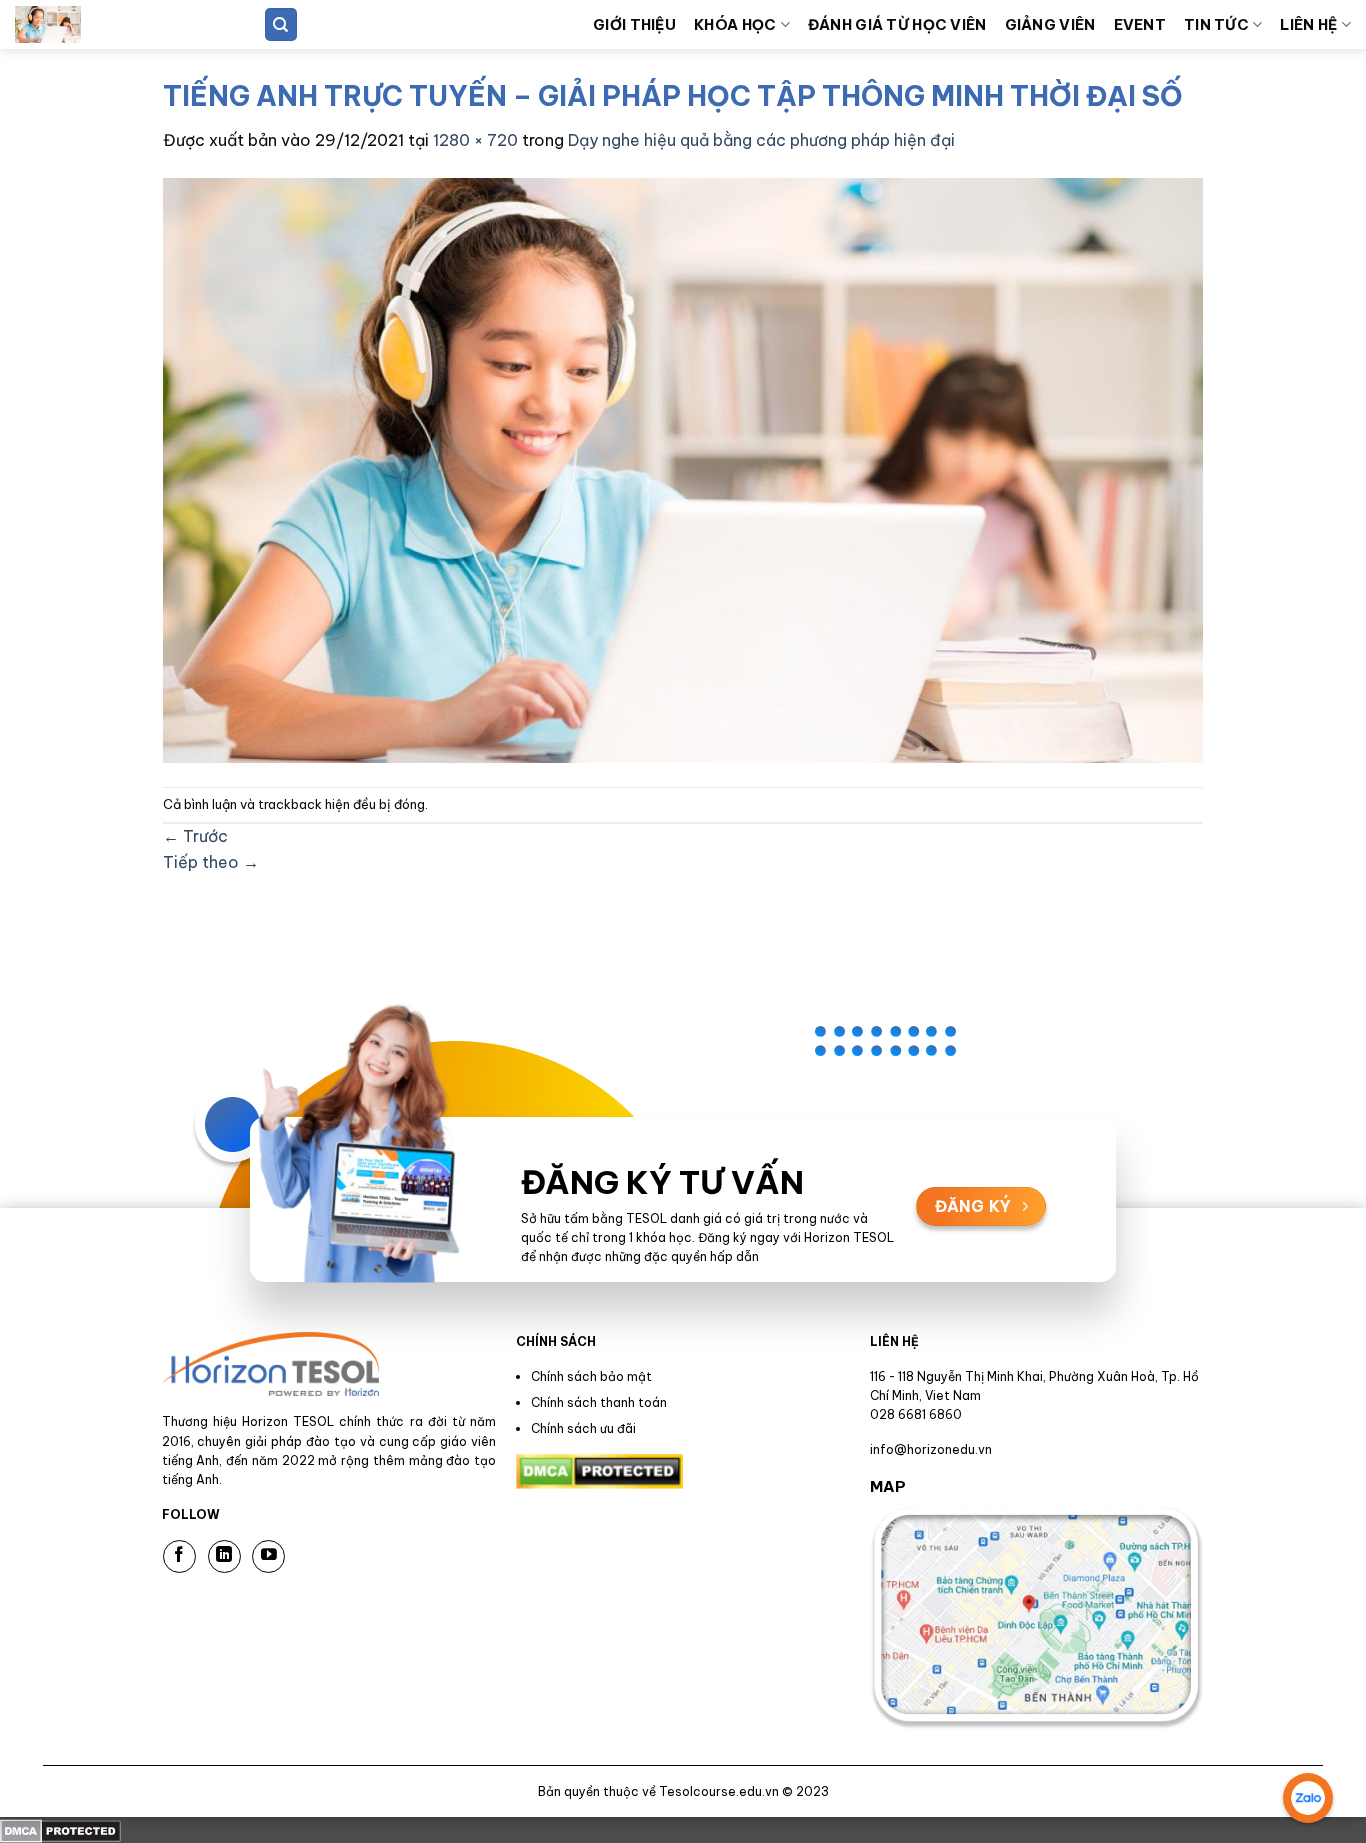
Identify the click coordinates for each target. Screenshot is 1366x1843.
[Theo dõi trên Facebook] (179, 1556)
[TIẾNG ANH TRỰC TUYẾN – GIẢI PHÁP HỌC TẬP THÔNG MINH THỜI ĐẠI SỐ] (683, 468)
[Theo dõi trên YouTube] (268, 1556)
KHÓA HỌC (735, 25)
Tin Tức (1216, 25)
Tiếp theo (211, 862)
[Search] (281, 24)
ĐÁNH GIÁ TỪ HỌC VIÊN (897, 25)
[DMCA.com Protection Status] (60, 1829)
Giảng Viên (1050, 25)
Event (1140, 25)
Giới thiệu (634, 25)
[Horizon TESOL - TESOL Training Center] (115, 24)
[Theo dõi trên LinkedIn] (224, 1556)
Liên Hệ (1308, 25)
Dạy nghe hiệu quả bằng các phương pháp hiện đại (761, 140)
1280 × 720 (475, 140)
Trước (195, 836)
